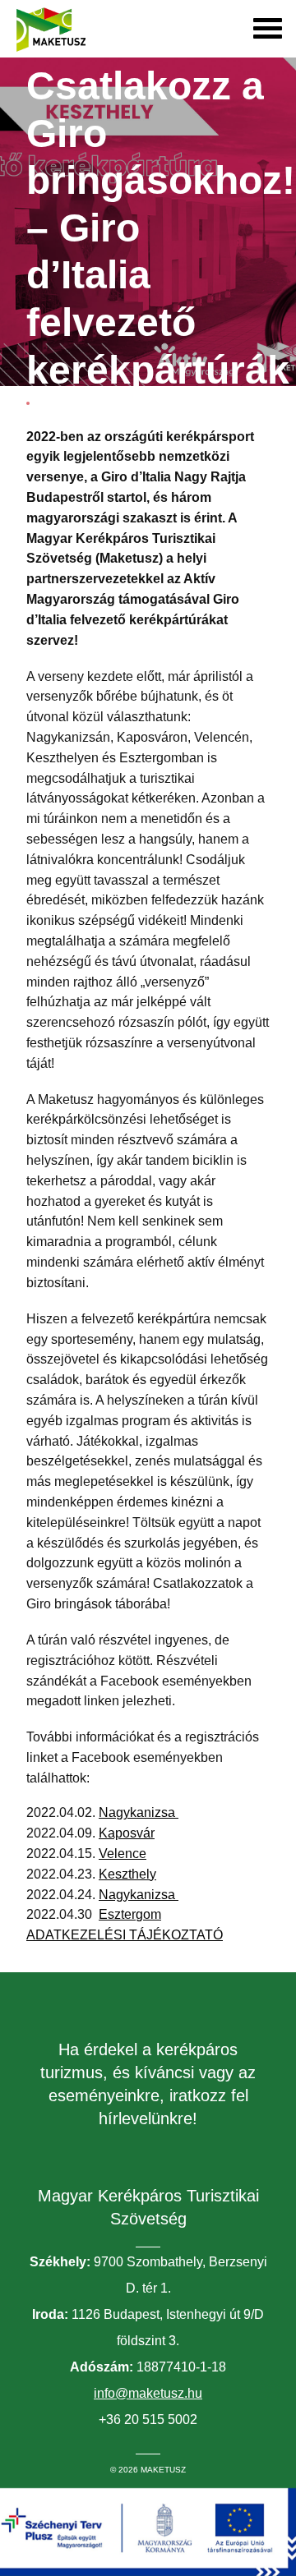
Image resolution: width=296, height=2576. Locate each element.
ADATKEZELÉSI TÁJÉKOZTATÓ (125, 1935)
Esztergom (130, 1914)
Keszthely (127, 1874)
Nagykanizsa (139, 1812)
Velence (123, 1854)
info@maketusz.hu (148, 2393)
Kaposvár (127, 1833)
